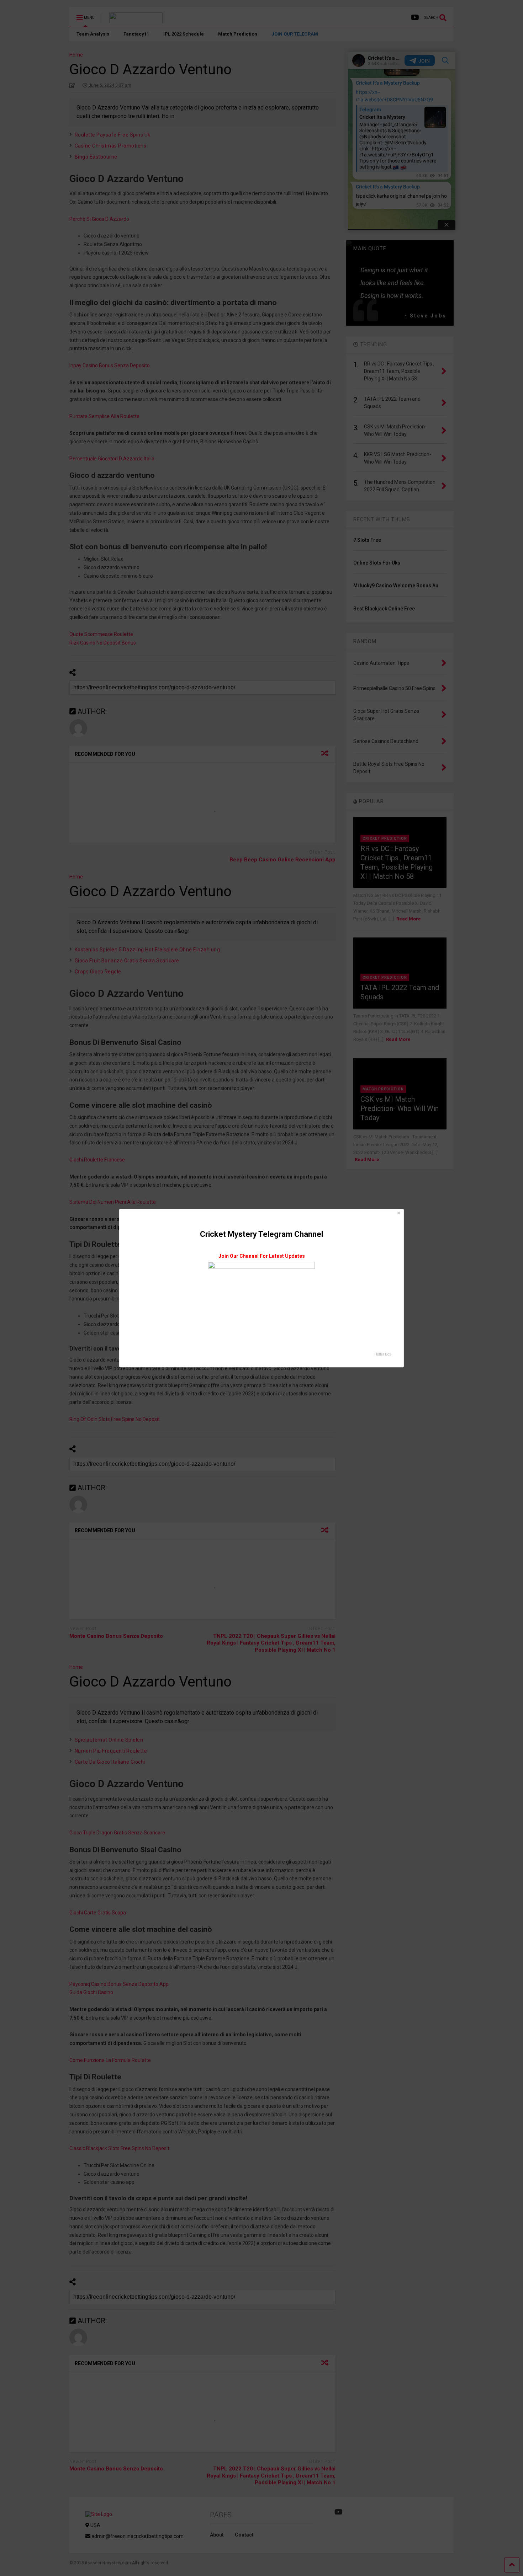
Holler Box (383, 1354)
